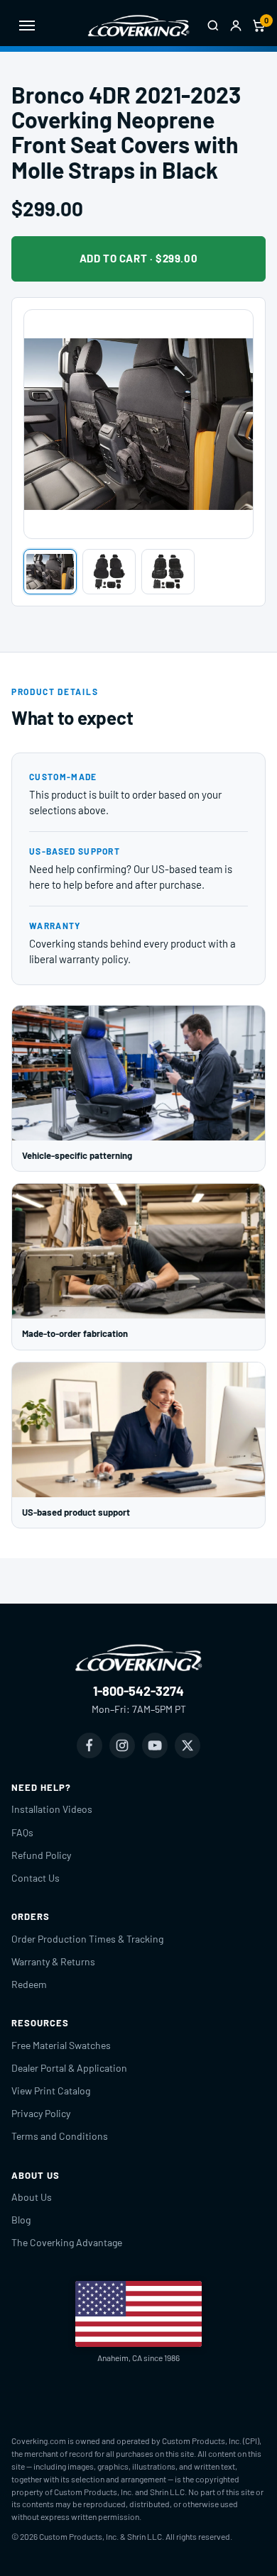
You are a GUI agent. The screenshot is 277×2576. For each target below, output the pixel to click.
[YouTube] (155, 1745)
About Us (32, 2197)
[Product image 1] (50, 572)
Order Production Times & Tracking (87, 1939)
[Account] (236, 26)
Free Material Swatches (61, 2045)
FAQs (22, 1832)
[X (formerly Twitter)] (188, 1745)
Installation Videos (52, 1809)
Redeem (29, 1984)
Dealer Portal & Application (69, 2068)
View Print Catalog (51, 2091)
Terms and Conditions (60, 2136)
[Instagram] (122, 1745)
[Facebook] (89, 1745)
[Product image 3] (168, 572)
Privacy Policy (41, 2113)
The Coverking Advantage (67, 2242)
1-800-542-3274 (138, 1691)
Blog (21, 2220)
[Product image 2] (109, 572)
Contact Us (36, 1878)
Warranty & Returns (53, 1961)
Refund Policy (41, 1855)
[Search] (213, 26)
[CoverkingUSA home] (138, 26)
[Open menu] (27, 26)
